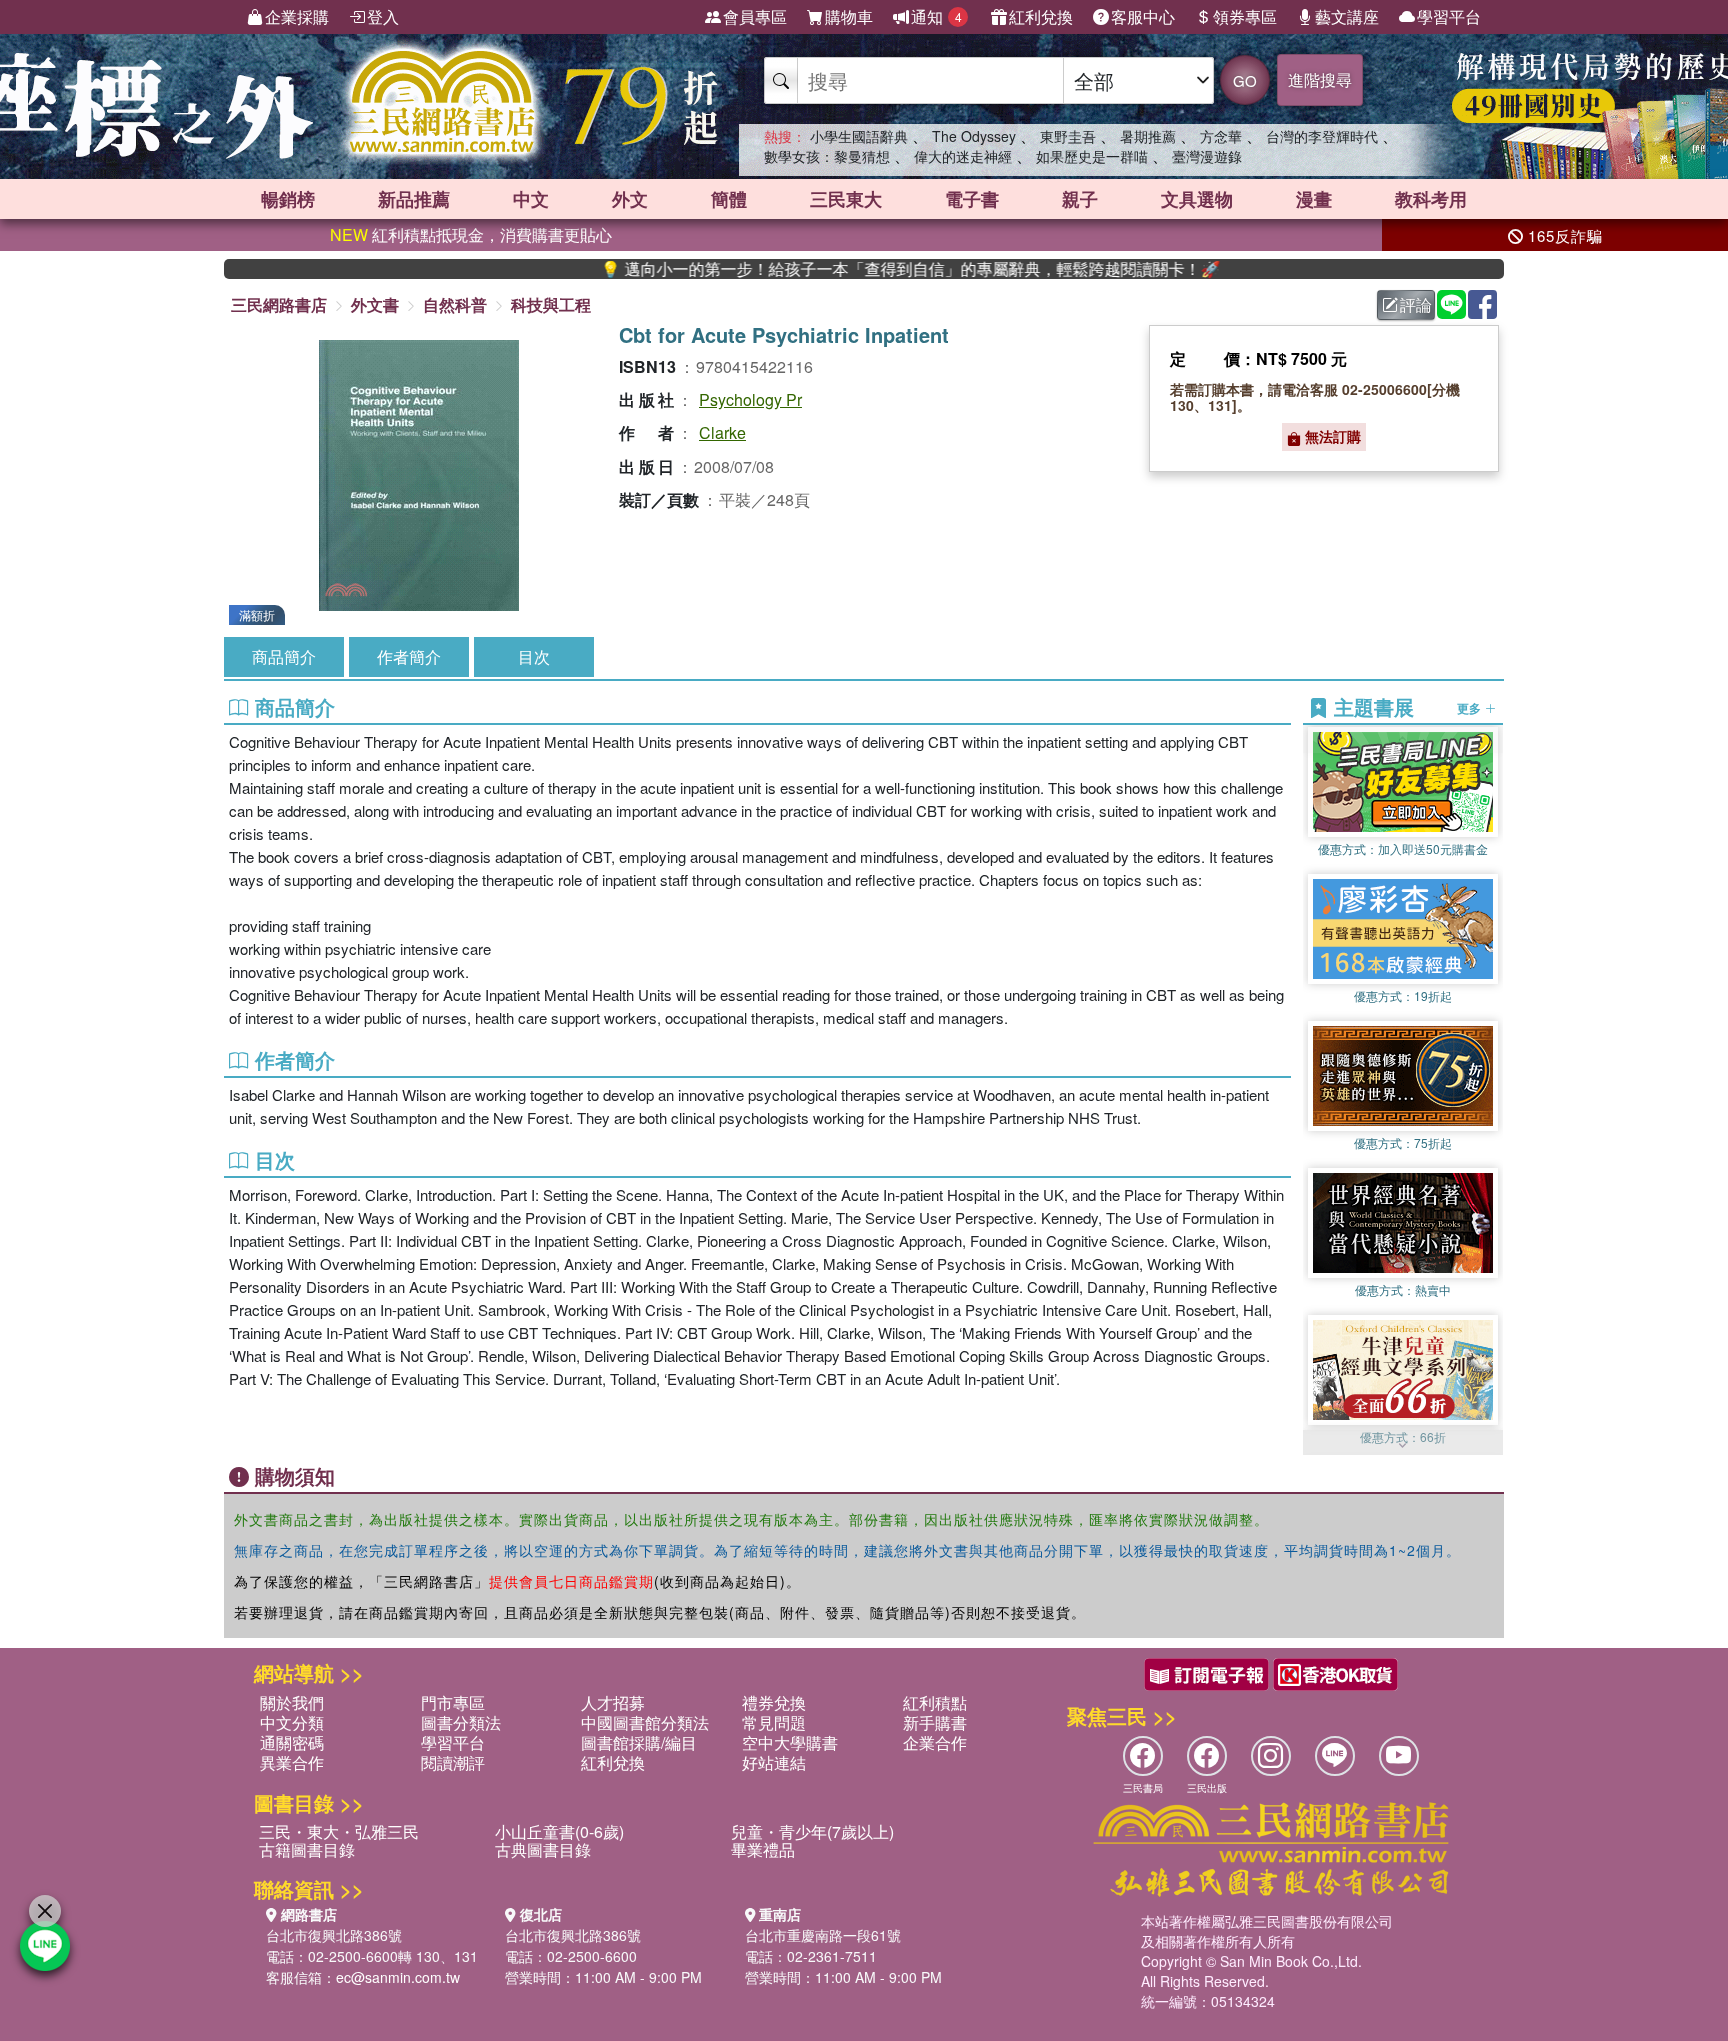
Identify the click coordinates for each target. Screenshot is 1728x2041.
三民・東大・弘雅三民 (339, 1831)
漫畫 (1314, 199)
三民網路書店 (279, 304)
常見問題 (774, 1722)
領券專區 (1245, 16)
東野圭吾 (1068, 136)
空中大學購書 (790, 1742)
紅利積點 (935, 1702)
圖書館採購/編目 (639, 1742)
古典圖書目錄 (543, 1849)
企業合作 (935, 1742)
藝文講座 (1347, 16)
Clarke (722, 432)
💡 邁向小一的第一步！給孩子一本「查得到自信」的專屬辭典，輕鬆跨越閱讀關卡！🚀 (816, 269)
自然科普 (455, 304)
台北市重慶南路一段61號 (823, 1935)
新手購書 (935, 1722)
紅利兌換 (1041, 16)
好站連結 (774, 1762)
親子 (1080, 199)
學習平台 (1449, 16)
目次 (534, 656)
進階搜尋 (1320, 79)
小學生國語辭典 (859, 136)
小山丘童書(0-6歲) (559, 1831)
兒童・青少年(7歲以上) (812, 1831)
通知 (936, 16)
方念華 (1221, 136)
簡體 (729, 199)
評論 (1416, 304)
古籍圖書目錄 (307, 1849)
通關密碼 (292, 1742)
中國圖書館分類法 (645, 1722)
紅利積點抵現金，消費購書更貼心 (471, 234)
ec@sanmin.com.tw (398, 1977)
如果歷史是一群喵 (1092, 156)
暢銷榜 (288, 199)
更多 (1470, 708)
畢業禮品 (763, 1849)
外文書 (375, 304)
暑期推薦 (1148, 136)
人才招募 (613, 1702)
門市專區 (453, 1702)
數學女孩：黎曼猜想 (827, 156)
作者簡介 (409, 656)
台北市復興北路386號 (334, 1935)
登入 (383, 16)
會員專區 (755, 16)
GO (1245, 80)
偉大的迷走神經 (963, 156)
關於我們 (292, 1702)
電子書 (972, 199)
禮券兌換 (774, 1702)
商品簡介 (284, 656)
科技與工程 (551, 304)
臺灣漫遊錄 (1207, 156)
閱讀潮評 (453, 1762)
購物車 (849, 16)
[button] (1403, 1445)
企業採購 (297, 16)
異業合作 (292, 1762)
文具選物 (1197, 199)
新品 (414, 199)
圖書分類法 (461, 1722)
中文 (531, 199)
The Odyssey (974, 136)
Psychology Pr (750, 399)
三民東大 (846, 199)
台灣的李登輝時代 (1322, 136)
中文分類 (292, 1722)
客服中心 (1143, 16)
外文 (630, 199)
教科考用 (1431, 199)
